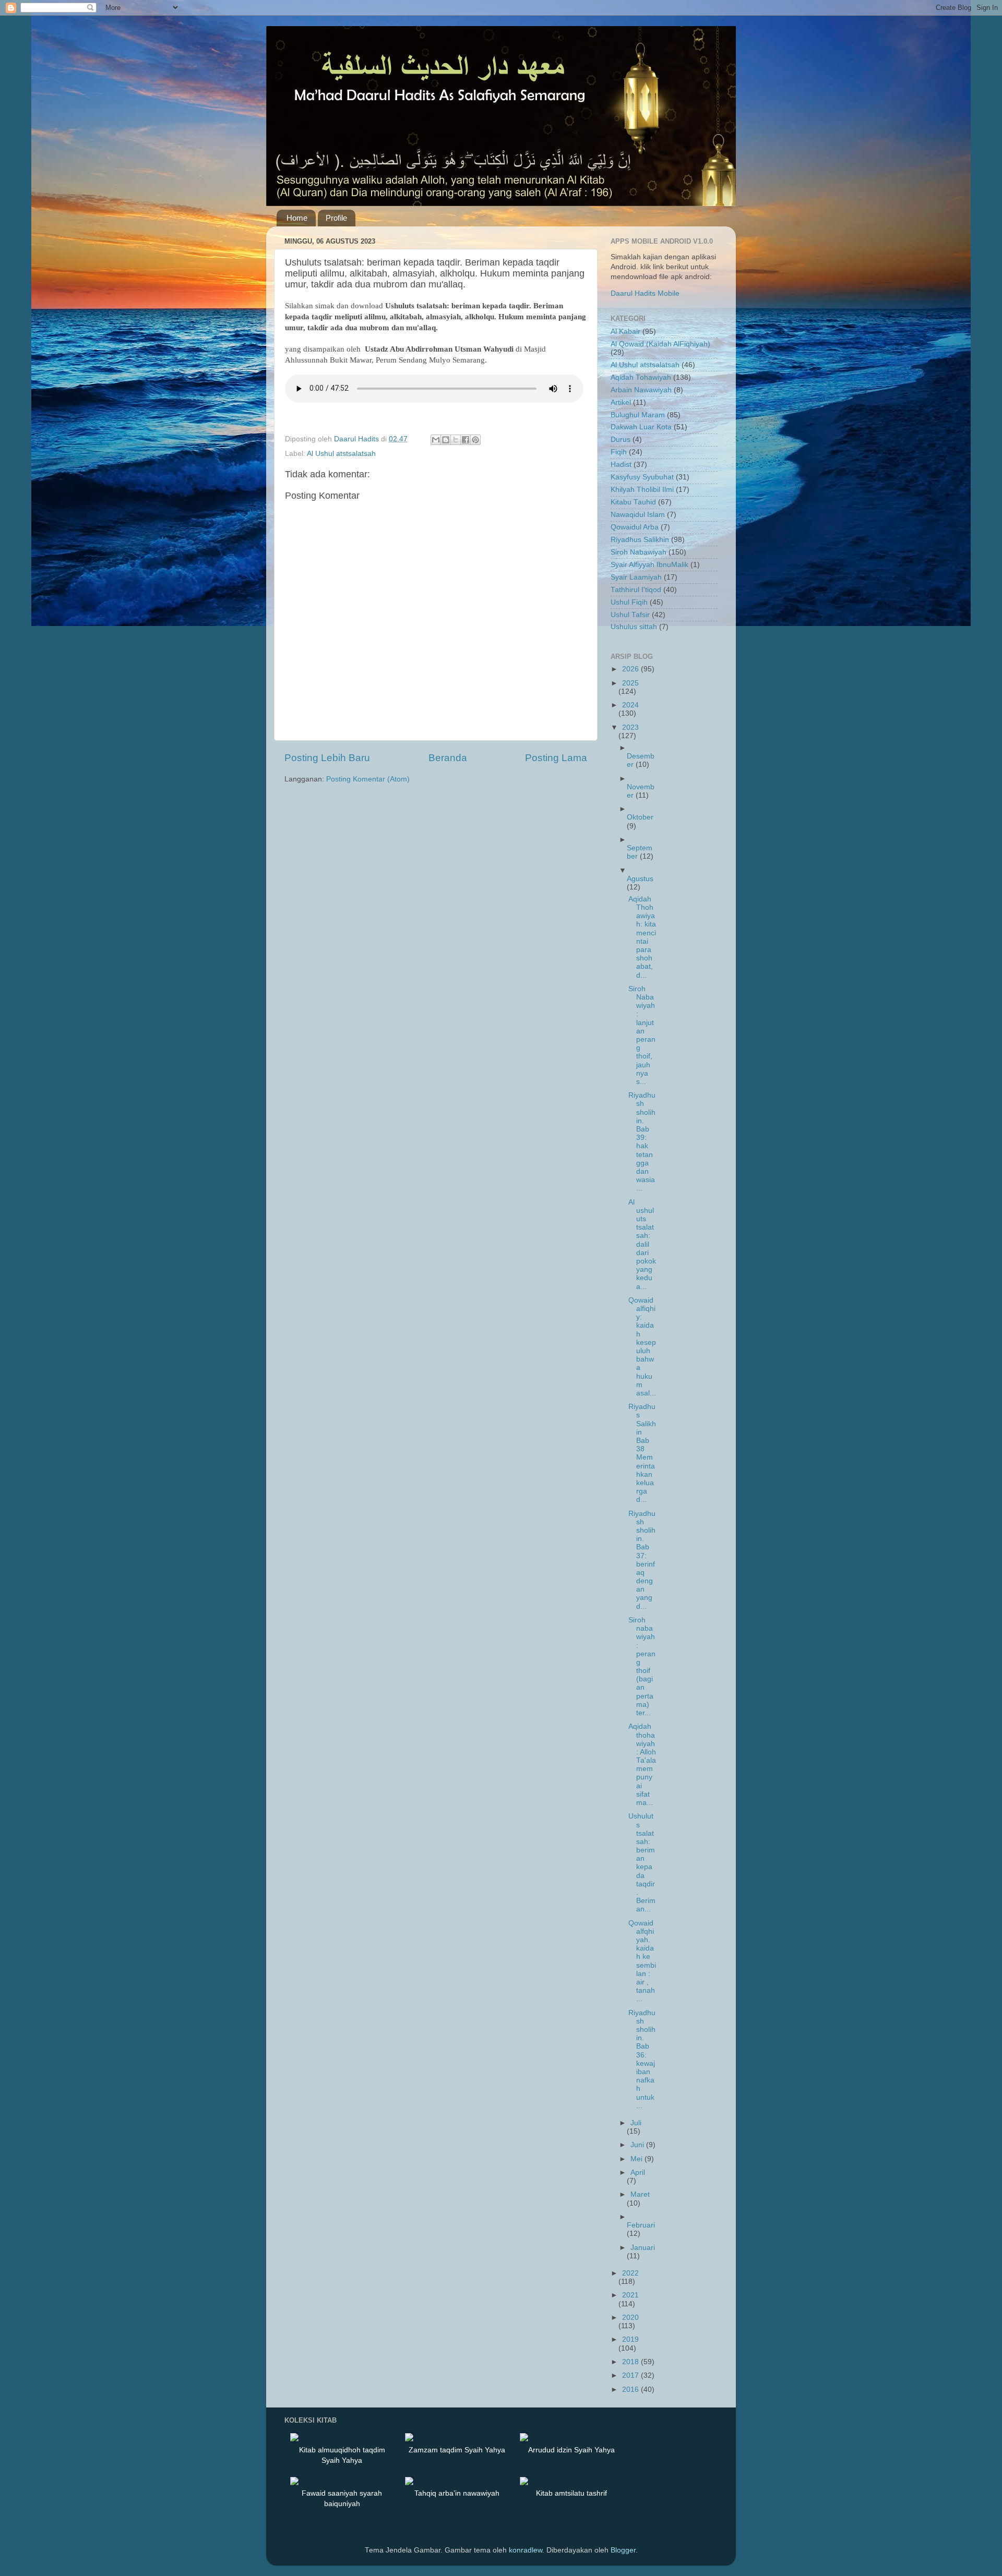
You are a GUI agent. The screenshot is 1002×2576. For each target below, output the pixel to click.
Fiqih (619, 452)
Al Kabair (625, 332)
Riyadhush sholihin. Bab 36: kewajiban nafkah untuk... (642, 2059)
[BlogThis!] (446, 440)
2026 (631, 669)
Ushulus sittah (634, 627)
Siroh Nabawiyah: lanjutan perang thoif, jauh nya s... (642, 1035)
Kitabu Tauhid (633, 502)
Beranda (448, 758)
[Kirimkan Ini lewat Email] (436, 440)
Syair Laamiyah (636, 577)
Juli (636, 2123)
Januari (643, 2248)
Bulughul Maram (638, 415)
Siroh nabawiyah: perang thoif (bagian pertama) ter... (642, 1666)
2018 (631, 2362)
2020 (630, 2318)
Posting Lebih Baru (327, 758)
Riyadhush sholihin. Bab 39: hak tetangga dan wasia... (642, 1142)
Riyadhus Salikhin (640, 540)
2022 (630, 2273)
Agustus (640, 879)
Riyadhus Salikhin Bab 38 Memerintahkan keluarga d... (642, 1453)
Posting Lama (556, 758)
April (638, 2172)
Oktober (640, 817)
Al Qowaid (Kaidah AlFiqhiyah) (660, 344)
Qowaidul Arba (635, 527)
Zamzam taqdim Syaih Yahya (457, 2450)
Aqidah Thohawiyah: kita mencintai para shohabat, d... (642, 937)
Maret (640, 2194)
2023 (630, 727)
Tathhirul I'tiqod (636, 590)
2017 (631, 2375)
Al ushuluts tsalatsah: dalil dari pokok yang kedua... (642, 1244)
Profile (336, 218)
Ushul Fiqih (629, 602)
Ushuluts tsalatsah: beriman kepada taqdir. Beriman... (642, 1863)
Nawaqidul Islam (638, 515)
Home (297, 218)
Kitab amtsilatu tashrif (571, 2493)
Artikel (621, 402)
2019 (630, 2339)
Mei (637, 2159)
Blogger (623, 2550)
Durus (621, 440)
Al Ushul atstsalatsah (341, 454)
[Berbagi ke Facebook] (466, 440)
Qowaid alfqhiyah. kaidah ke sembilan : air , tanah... (642, 1961)
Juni (638, 2145)
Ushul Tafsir (630, 615)
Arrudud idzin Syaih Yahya (571, 2450)
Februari (641, 2225)
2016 (631, 2390)
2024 (630, 705)
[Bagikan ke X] (456, 440)
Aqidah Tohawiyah (641, 377)
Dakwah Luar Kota (641, 427)
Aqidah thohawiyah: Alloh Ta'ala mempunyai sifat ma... (642, 1765)
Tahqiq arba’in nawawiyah (457, 2493)
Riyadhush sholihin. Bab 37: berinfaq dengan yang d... (642, 1560)
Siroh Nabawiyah (639, 552)
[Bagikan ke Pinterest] (475, 440)
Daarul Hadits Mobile (645, 293)
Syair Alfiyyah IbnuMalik (649, 565)
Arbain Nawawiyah (641, 390)
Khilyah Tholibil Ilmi (642, 490)
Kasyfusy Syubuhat (642, 477)
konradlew (526, 2550)
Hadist (621, 465)
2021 (630, 2295)
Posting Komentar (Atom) (368, 779)
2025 (630, 683)
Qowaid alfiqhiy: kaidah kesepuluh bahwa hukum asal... (642, 1347)
